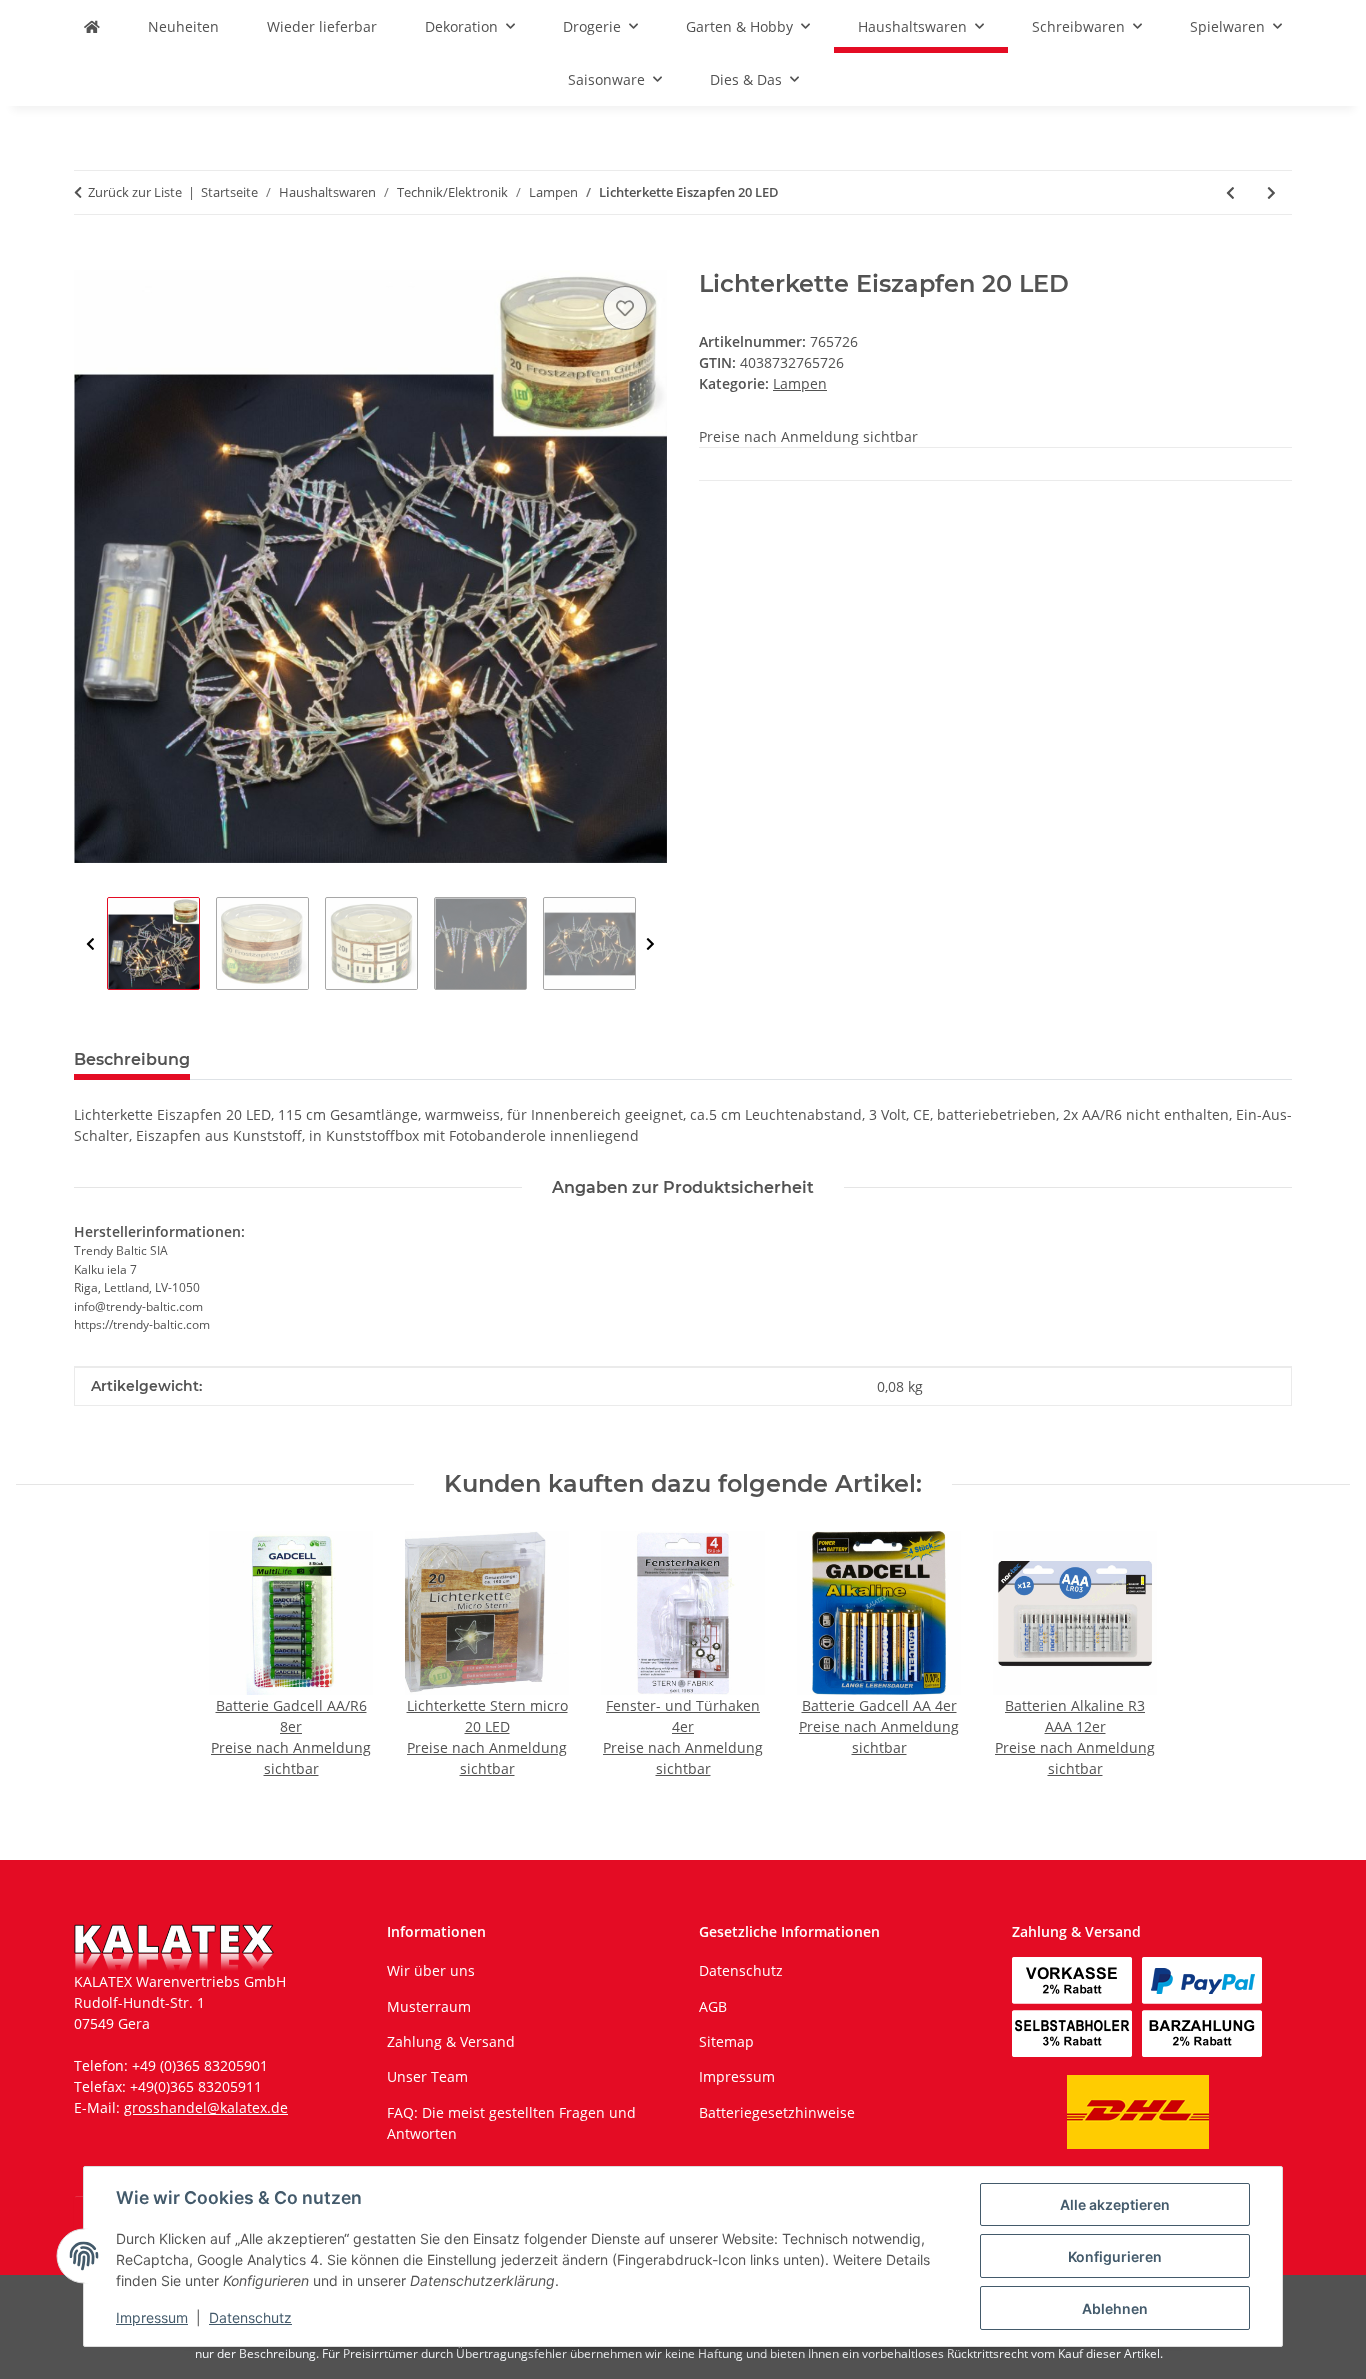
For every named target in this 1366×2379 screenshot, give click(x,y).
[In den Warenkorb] (90, 259)
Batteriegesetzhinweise (777, 2112)
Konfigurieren (1115, 2256)
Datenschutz (250, 2317)
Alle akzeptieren (1115, 2204)
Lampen (800, 383)
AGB (713, 2006)
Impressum (152, 2317)
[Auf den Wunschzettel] (625, 308)
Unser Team (427, 2076)
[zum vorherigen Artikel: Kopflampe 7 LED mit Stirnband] (1230, 192)
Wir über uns (431, 1970)
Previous (90, 944)
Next (650, 944)
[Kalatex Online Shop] (92, 26)
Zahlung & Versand (451, 2041)
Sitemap (726, 2041)
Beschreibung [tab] (132, 1059)
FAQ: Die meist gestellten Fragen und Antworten (511, 2123)
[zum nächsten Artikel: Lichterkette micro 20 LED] (1271, 192)
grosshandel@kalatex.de (206, 2107)
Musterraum (429, 2006)
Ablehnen (1115, 2308)
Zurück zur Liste (135, 192)
